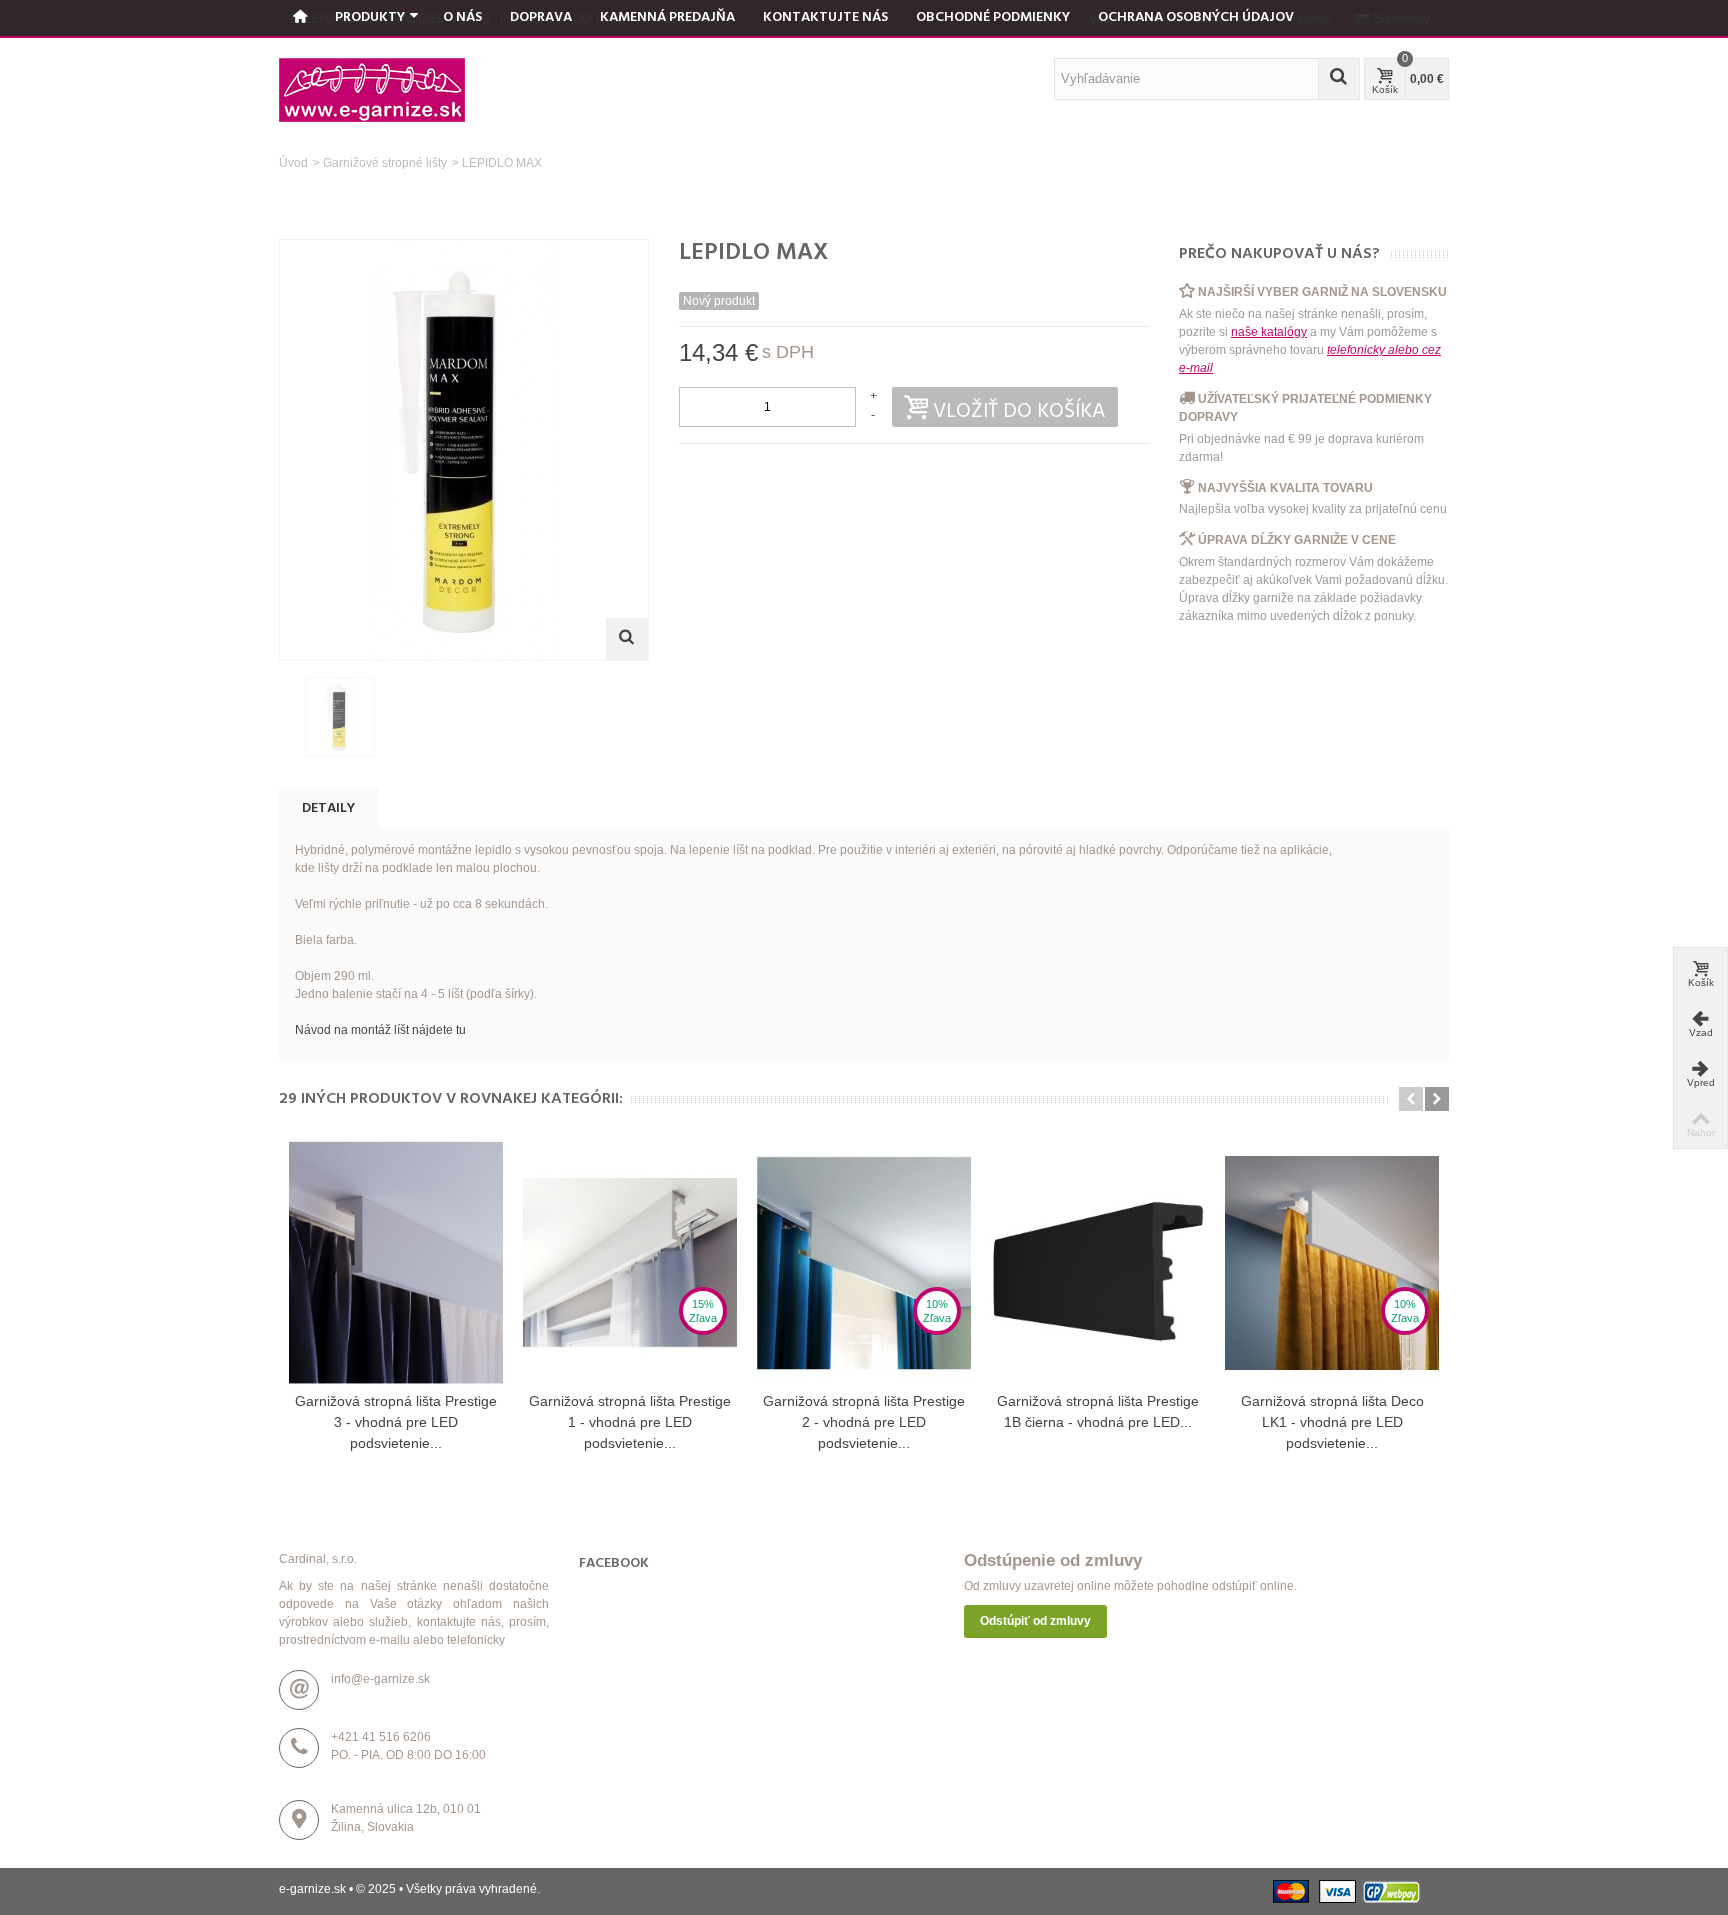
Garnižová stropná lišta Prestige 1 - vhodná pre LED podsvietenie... (630, 1422)
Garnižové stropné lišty (385, 163)
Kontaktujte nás (825, 17)
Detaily (328, 808)
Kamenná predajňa (667, 17)
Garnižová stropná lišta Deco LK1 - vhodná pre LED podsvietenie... (1332, 1422)
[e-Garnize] (372, 89)
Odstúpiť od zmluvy (1035, 1621)
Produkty (370, 17)
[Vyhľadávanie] (1339, 79)
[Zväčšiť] (627, 639)
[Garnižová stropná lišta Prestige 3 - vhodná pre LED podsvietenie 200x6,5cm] (396, 1263)
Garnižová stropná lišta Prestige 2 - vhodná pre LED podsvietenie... (864, 1422)
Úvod (293, 163)
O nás (462, 17)
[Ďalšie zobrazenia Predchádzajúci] (289, 718)
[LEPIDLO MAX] (340, 717)
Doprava (541, 17)
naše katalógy (1269, 332)
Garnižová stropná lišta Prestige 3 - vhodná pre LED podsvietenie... (396, 1422)
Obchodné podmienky (993, 17)
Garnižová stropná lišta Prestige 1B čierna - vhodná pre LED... (1098, 1411)
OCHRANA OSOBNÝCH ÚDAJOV (1196, 17)
